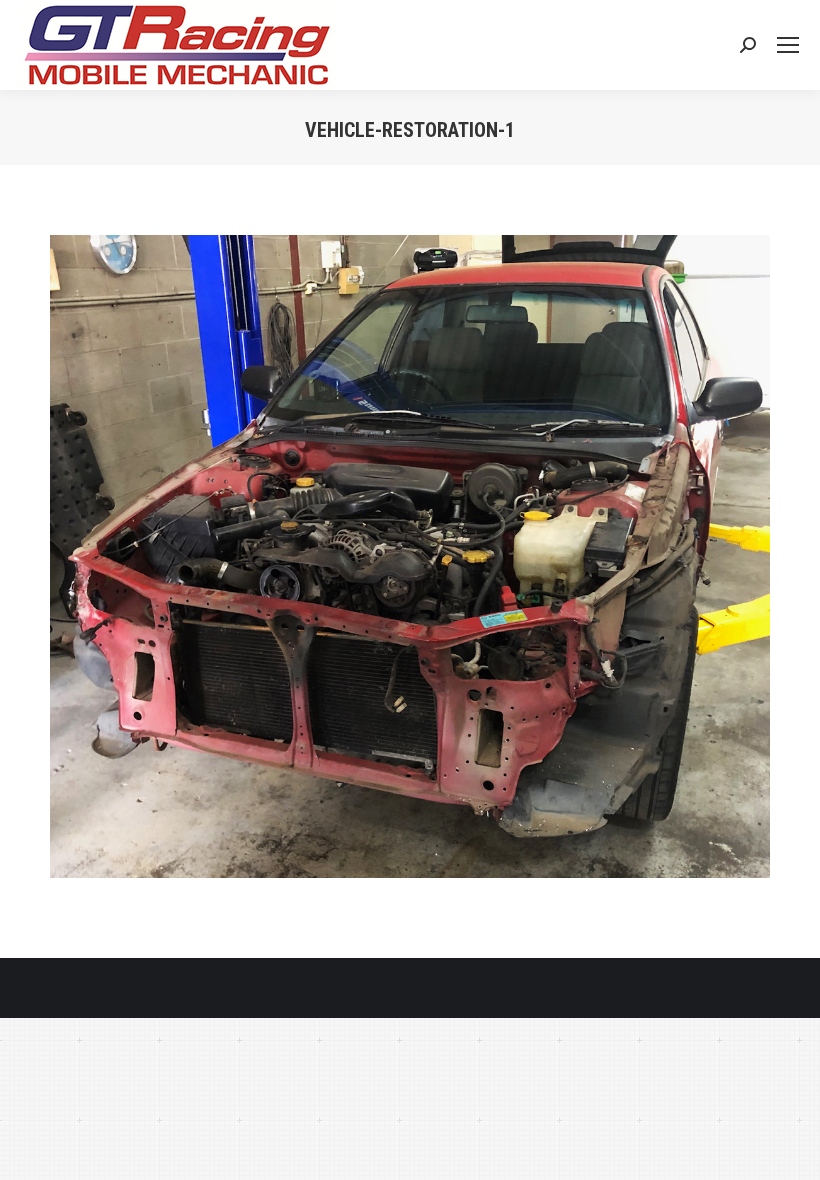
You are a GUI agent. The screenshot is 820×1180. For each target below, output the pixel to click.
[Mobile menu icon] (788, 45)
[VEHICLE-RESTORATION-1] (410, 556)
